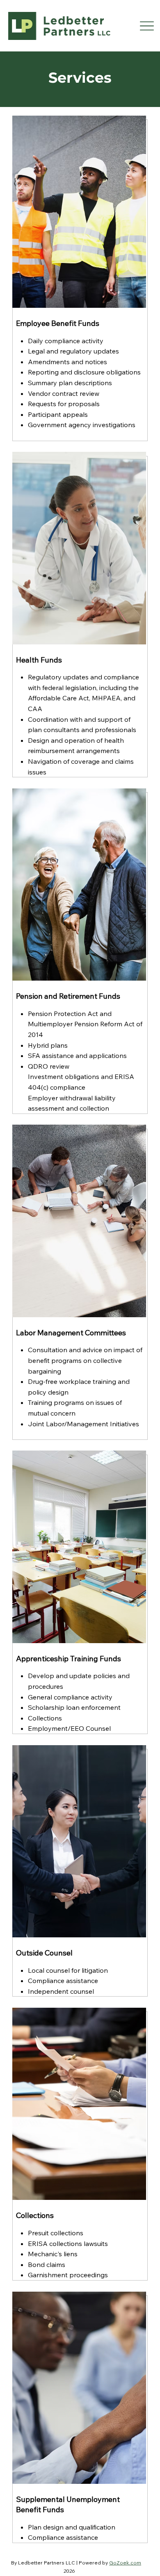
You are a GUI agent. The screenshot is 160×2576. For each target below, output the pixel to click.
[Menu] (147, 26)
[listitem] (80, 280)
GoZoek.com (125, 2563)
